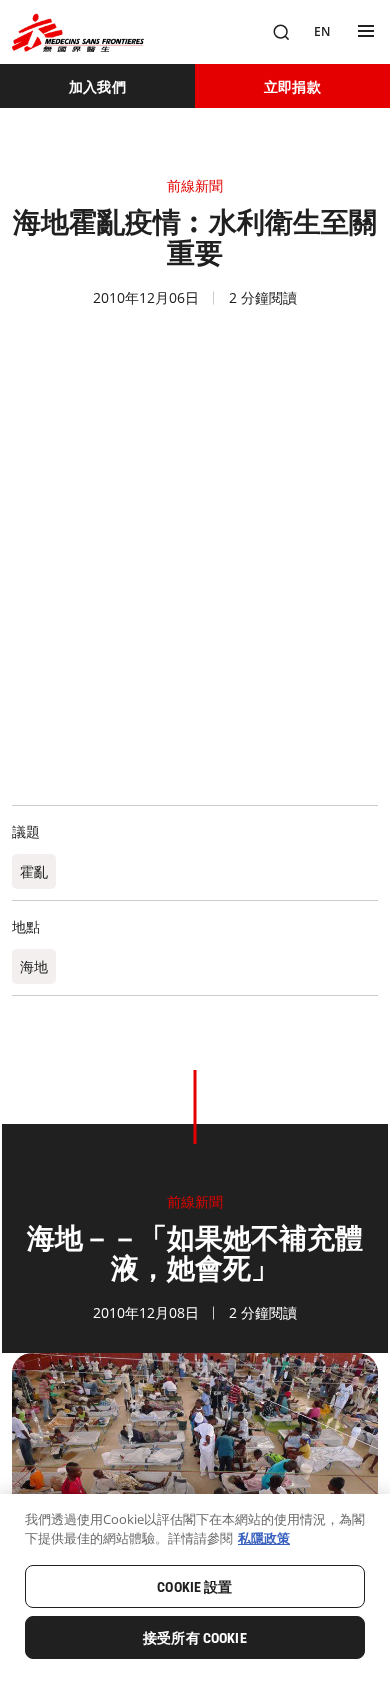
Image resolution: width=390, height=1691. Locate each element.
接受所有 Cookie (195, 1638)
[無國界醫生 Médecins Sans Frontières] (78, 32)
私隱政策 (264, 1538)
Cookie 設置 (194, 1587)
